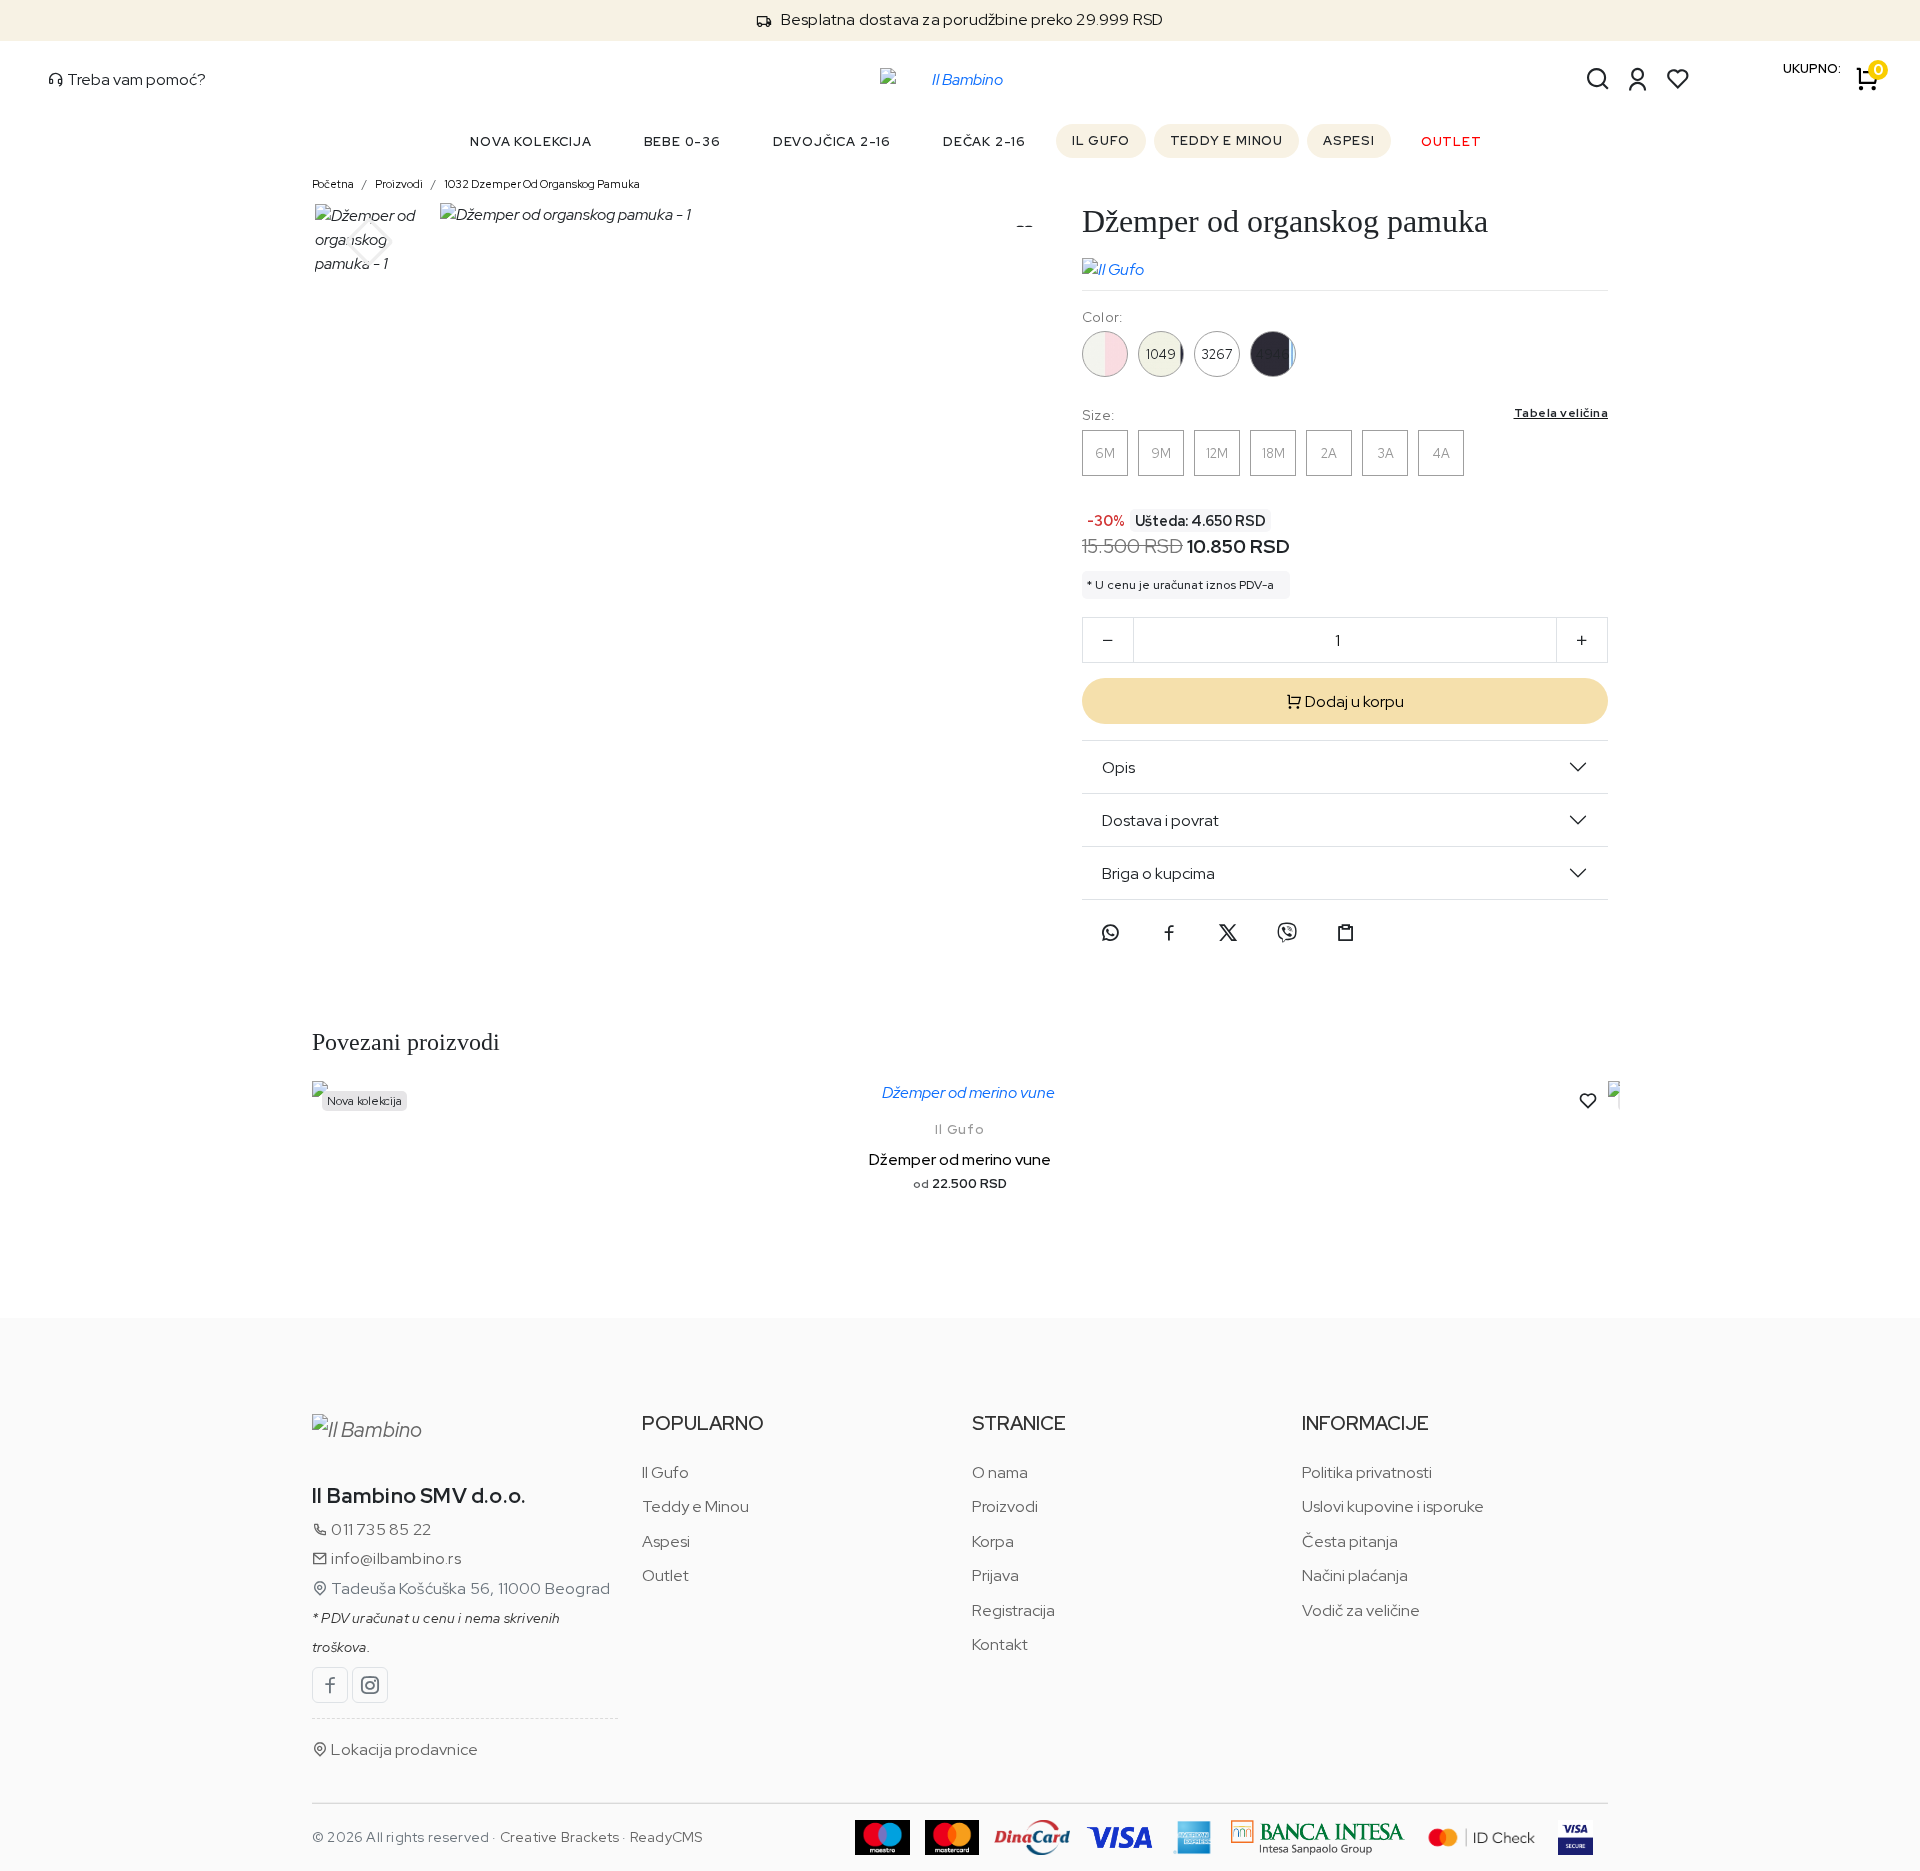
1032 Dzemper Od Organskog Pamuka (542, 184)
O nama (1000, 1472)
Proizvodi (399, 184)
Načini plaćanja (1355, 1575)
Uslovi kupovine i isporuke (1393, 1506)
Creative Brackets (559, 1837)
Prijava (995, 1575)
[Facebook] (1169, 933)
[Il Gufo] (1113, 265)
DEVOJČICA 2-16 (832, 141)
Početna (333, 184)
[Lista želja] (1678, 79)
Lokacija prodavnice (403, 1749)
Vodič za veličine (1361, 1610)
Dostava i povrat (1160, 820)
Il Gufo (960, 1129)
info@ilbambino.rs (394, 1558)
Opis (1118, 767)
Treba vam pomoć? (135, 79)
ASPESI (1349, 140)
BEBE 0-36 (682, 141)
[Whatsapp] (1110, 933)
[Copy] (1346, 933)
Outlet (665, 1575)
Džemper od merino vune (960, 1159)
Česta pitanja (1350, 1541)
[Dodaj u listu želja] (1588, 1101)
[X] (1228, 933)
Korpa (993, 1541)
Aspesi (666, 1541)
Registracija (1013, 1610)
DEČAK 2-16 (984, 141)
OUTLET (1451, 141)
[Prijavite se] (1638, 79)
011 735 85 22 (379, 1529)
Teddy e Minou (695, 1506)
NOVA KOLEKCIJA (530, 141)
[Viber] (1287, 933)
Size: (1345, 414)
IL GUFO (1101, 140)
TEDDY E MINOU (1226, 140)
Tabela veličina (1561, 413)
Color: (1102, 317)
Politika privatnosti (1367, 1472)
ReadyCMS (666, 1837)
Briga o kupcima (1158, 873)
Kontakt (1000, 1644)
